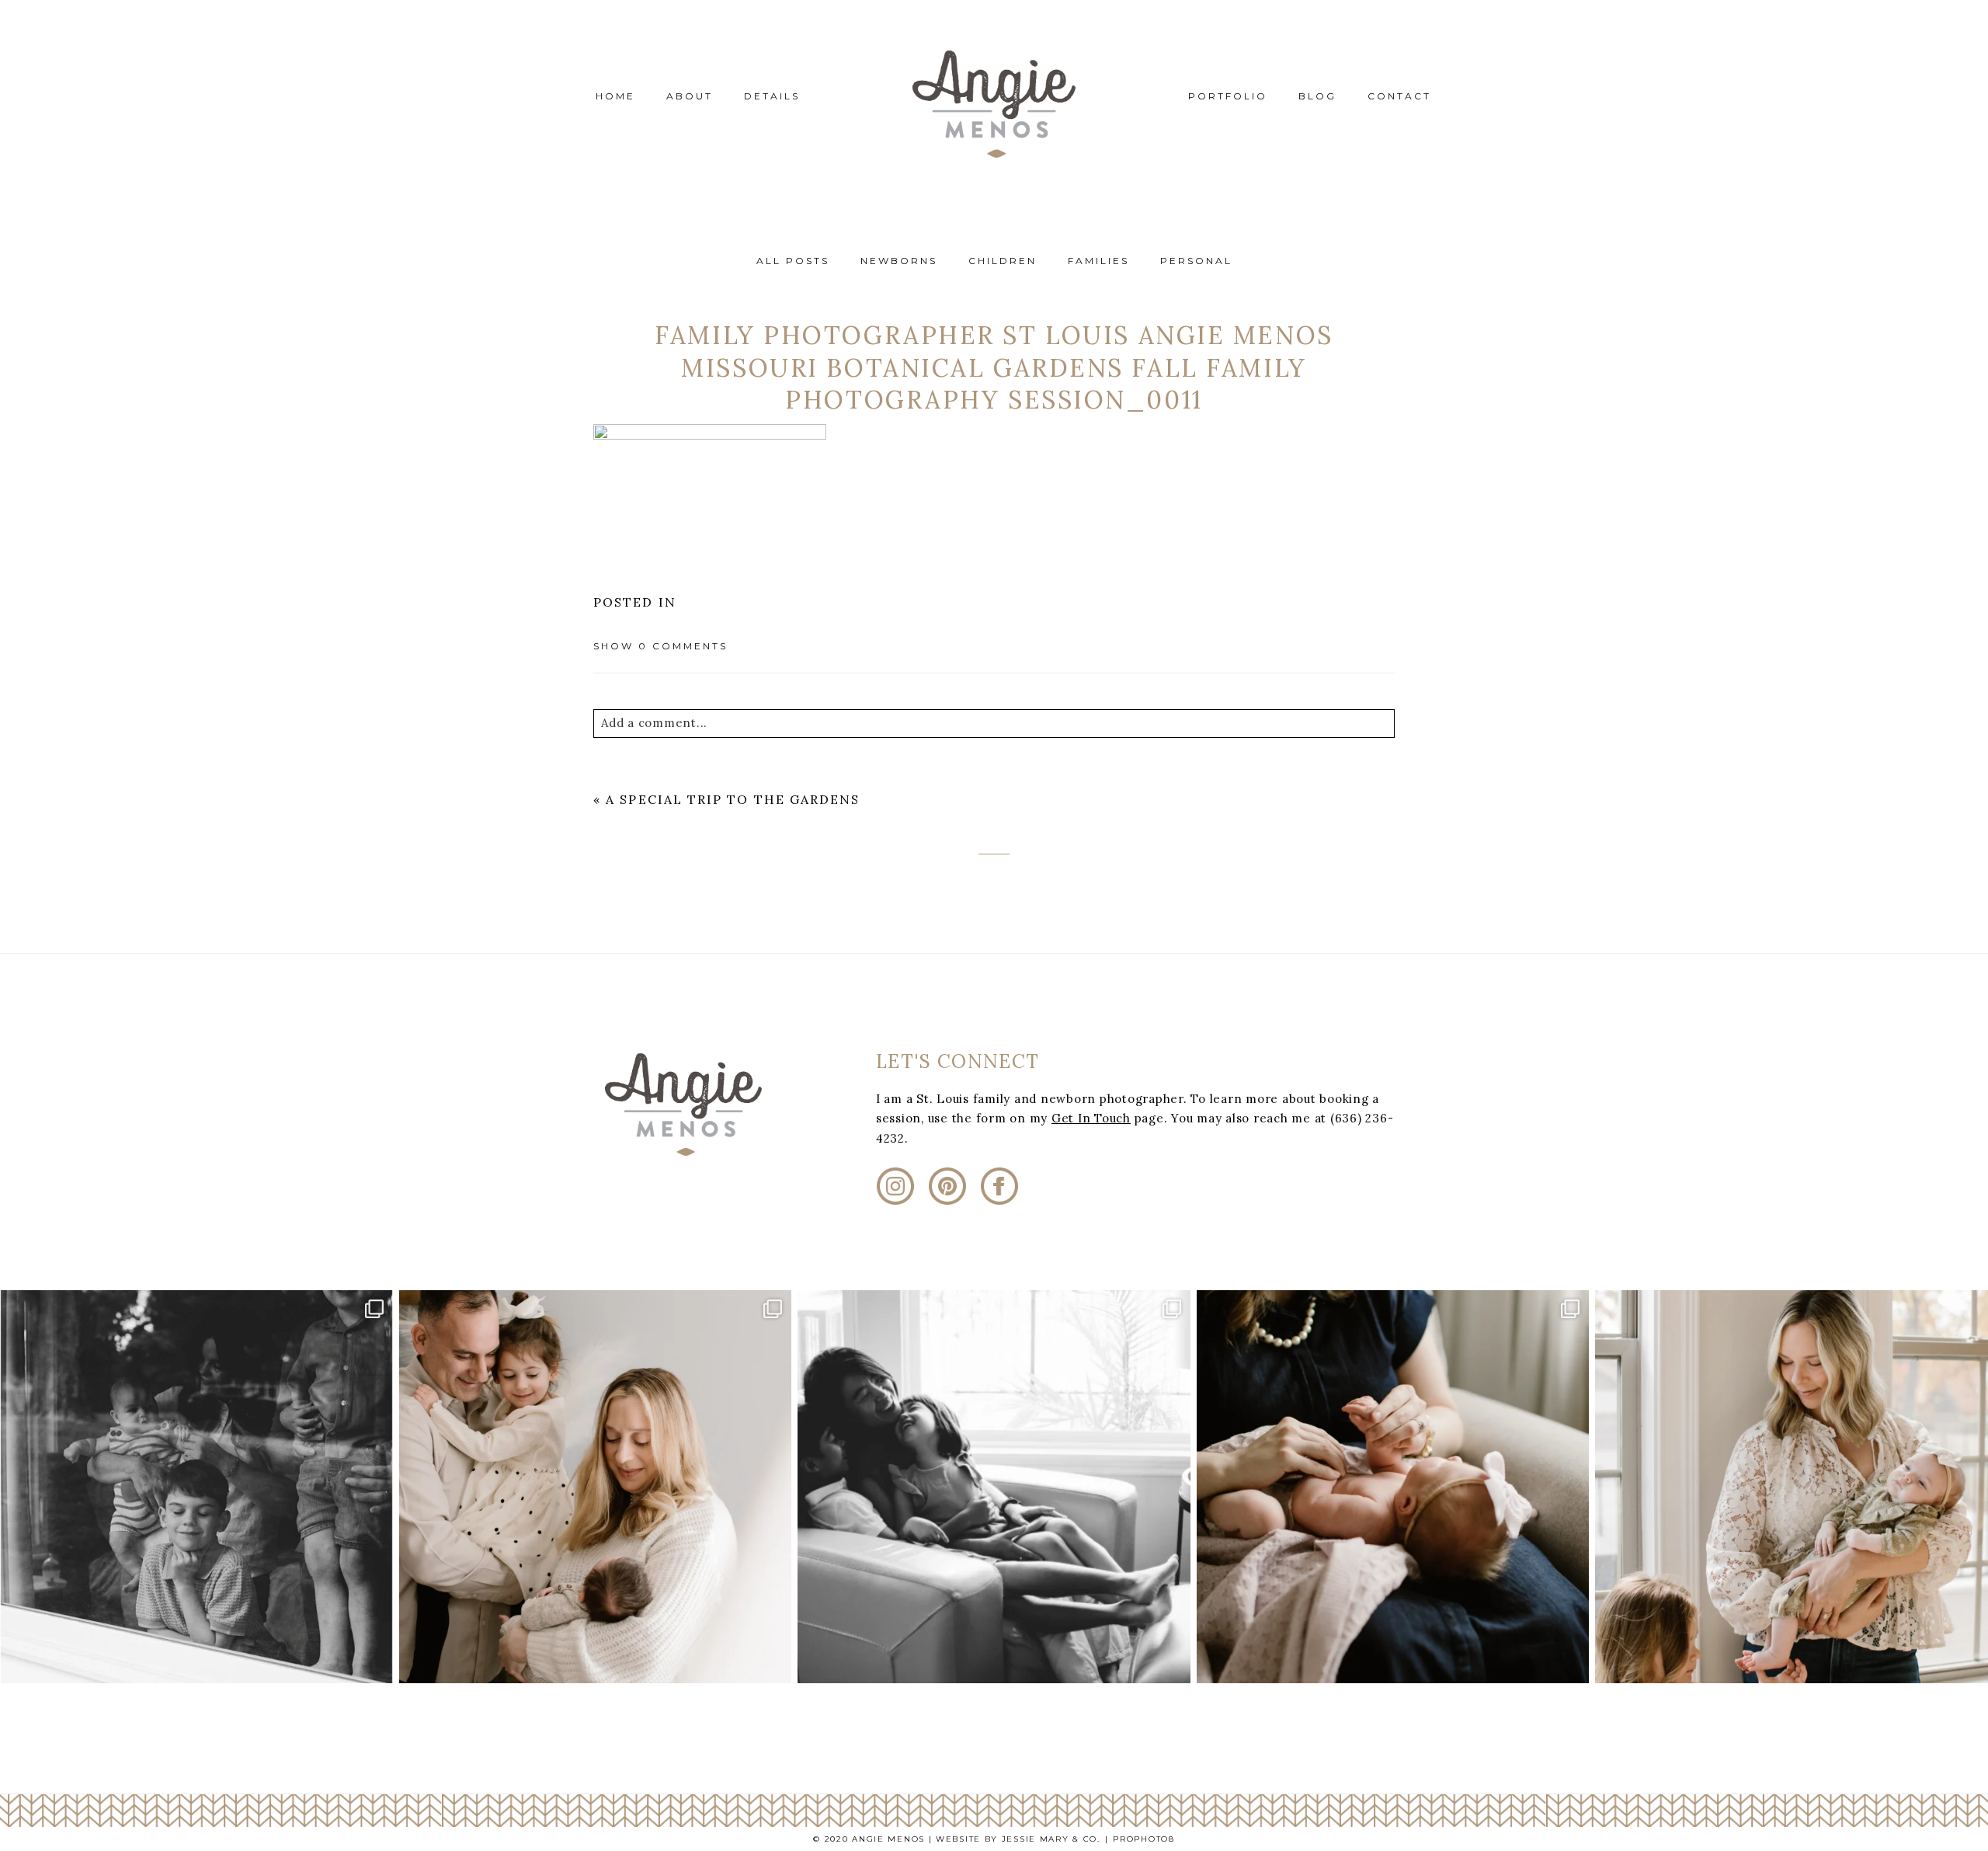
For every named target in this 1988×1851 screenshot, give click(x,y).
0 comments (660, 646)
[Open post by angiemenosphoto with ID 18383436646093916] (596, 1487)
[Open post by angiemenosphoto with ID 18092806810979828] (1393, 1487)
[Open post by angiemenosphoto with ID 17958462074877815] (1792, 1487)
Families (1098, 261)
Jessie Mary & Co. (1051, 1839)
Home (615, 96)
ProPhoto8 (1143, 1839)
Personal (1196, 261)
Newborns (899, 261)
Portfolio (1228, 96)
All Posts (793, 261)
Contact (1399, 96)
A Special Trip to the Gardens (733, 799)
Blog (1317, 96)
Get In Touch (1091, 1118)
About (690, 96)
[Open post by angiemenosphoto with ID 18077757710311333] (196, 1487)
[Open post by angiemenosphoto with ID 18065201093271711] (994, 1487)
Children (1003, 261)
